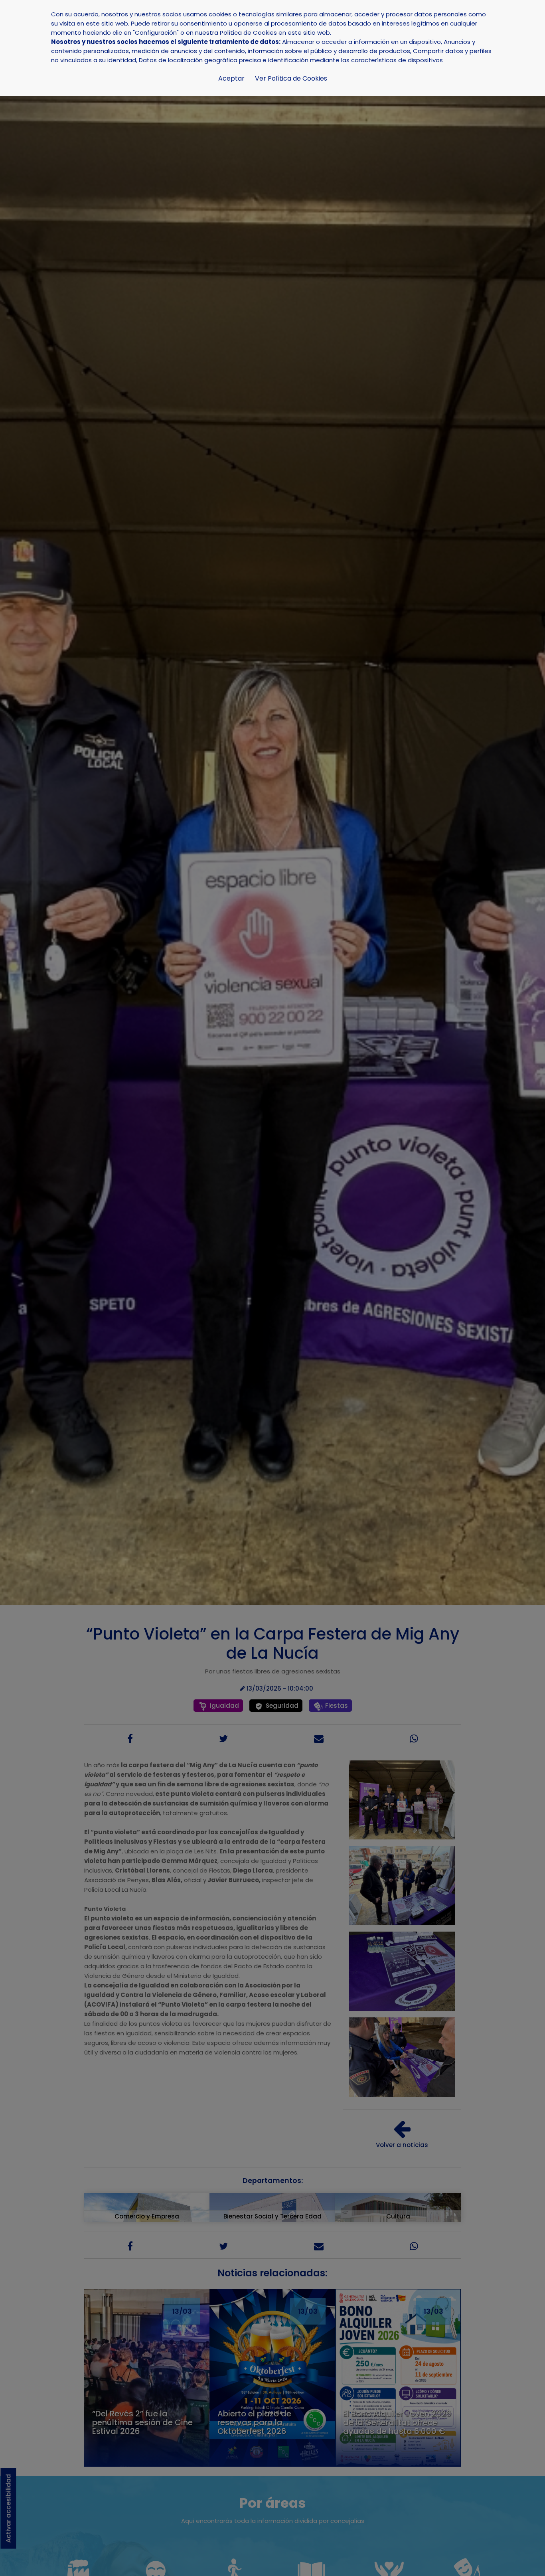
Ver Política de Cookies (291, 78)
